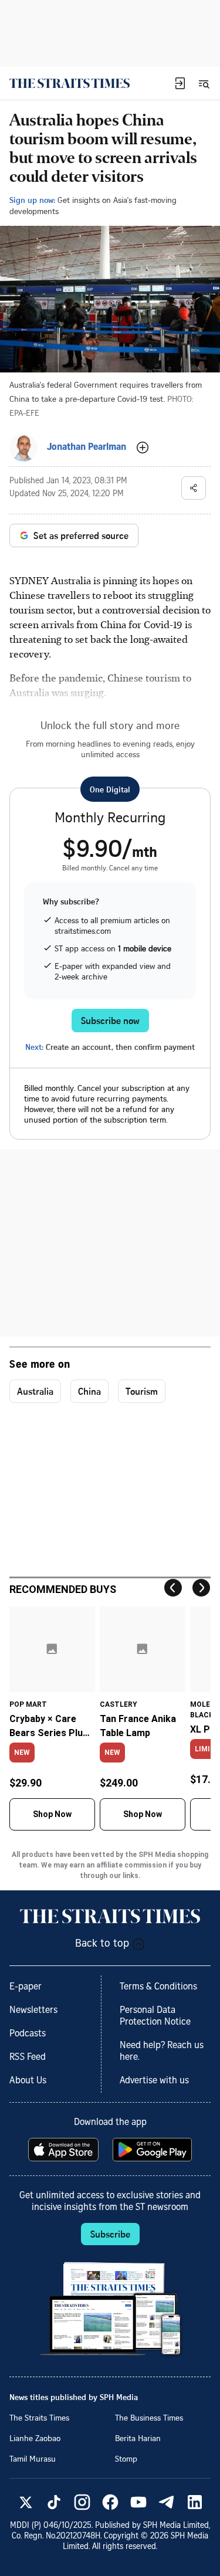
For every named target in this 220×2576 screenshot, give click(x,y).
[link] (70, 83)
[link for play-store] (153, 2150)
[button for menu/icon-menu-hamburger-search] (204, 83)
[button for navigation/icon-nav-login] (180, 83)
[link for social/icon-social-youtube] (138, 2502)
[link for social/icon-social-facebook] (110, 2502)
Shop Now (52, 1814)
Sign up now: (32, 200)
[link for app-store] (65, 2150)
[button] (180, 83)
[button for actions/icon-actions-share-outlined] (194, 488)
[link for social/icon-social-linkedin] (195, 2502)
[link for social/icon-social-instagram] (82, 2502)
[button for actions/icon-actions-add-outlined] (143, 448)
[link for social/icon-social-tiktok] (54, 2502)
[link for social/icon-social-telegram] (167, 2502)
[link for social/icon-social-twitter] (26, 2502)
